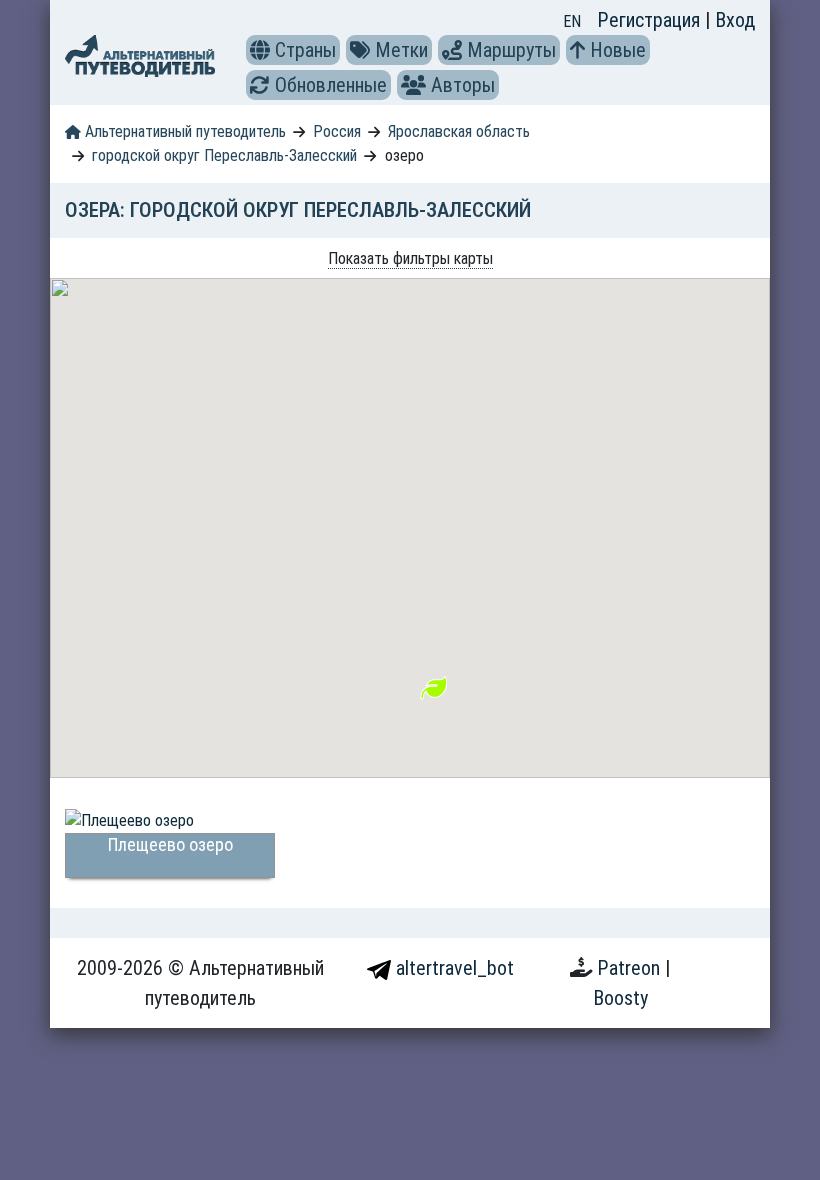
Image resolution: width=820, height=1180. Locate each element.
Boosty (620, 998)
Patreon (631, 968)
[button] (260, 50)
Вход (735, 20)
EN (572, 21)
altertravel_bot (452, 968)
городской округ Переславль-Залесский (224, 155)
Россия (337, 131)
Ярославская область (459, 131)
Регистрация (651, 20)
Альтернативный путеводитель (183, 131)
